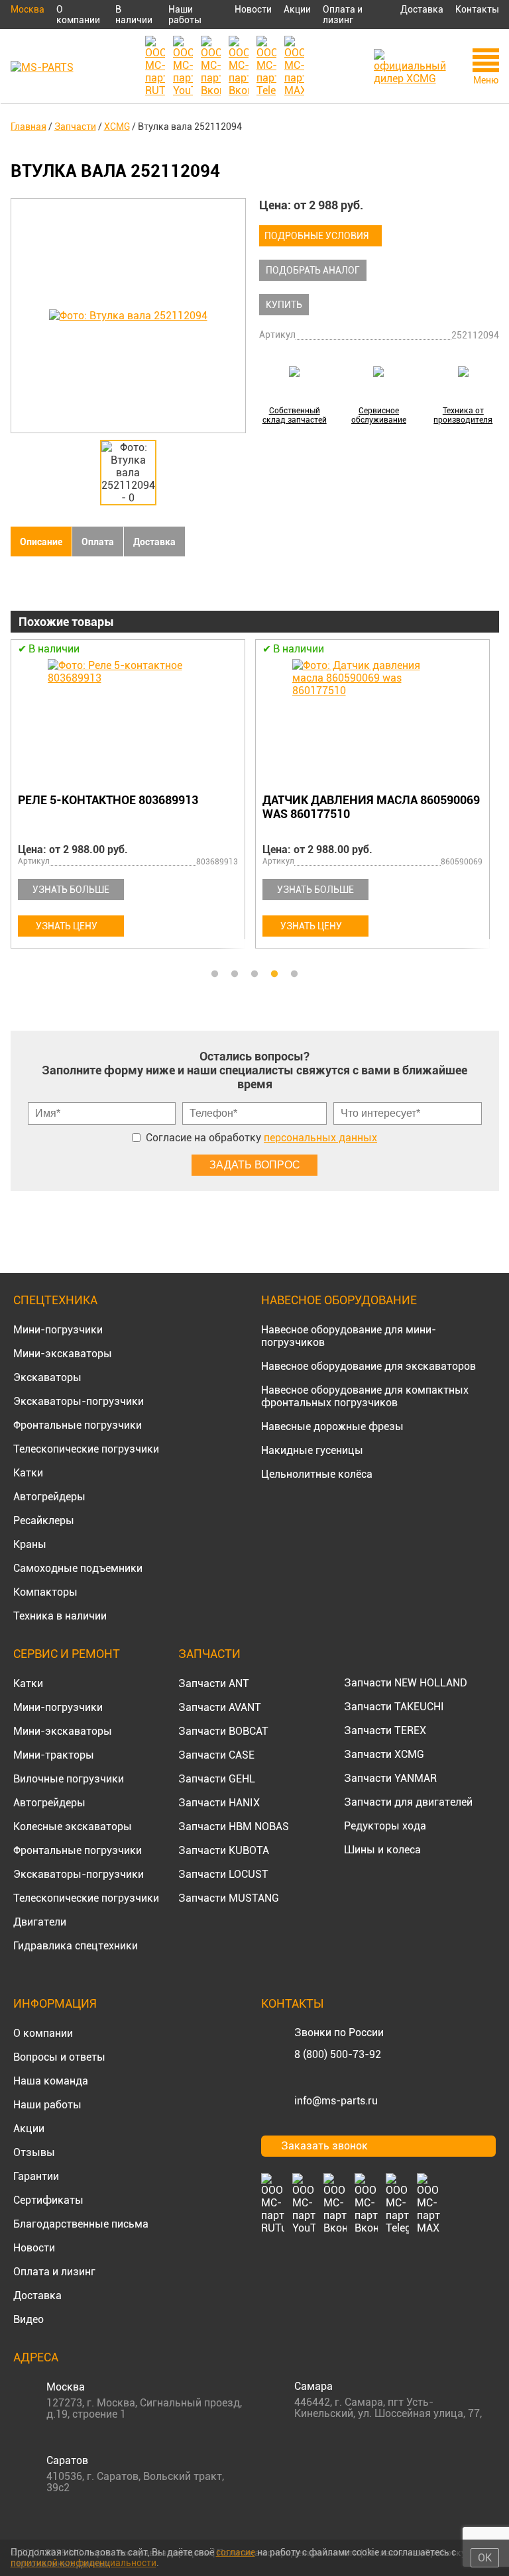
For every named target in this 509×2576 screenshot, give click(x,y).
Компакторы (45, 1592)
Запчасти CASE (216, 1755)
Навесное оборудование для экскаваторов (368, 1366)
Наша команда (51, 2081)
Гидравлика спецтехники (76, 1946)
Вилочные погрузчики (69, 1779)
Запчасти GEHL (217, 1779)
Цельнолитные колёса (317, 1474)
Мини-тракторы (54, 1755)
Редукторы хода (385, 1826)
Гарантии (36, 2176)
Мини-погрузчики (58, 1330)
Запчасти (209, 1654)
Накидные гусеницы (312, 1450)
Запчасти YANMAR (390, 1778)
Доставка (422, 9)
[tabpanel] (352, 796)
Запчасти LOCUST (223, 1874)
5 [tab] (294, 974)
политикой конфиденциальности (84, 2563)
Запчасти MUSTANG (229, 1898)
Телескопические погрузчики (86, 1449)
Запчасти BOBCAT (223, 1731)
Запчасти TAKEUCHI (394, 1707)
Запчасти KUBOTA (224, 1850)
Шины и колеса (382, 1850)
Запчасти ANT (214, 1683)
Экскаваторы (47, 1377)
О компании (78, 15)
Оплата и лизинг (343, 15)
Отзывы (34, 2152)
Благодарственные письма (81, 2224)
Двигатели (40, 1922)
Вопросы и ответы (59, 2057)
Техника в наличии (60, 1616)
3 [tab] (254, 974)
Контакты (477, 9)
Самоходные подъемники (78, 1568)
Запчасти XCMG (384, 1754)
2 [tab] (235, 974)
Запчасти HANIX (219, 1803)
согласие (236, 2552)
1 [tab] (215, 974)
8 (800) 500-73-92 (338, 2054)
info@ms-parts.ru (336, 2101)
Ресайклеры (44, 1520)
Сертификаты (48, 2200)
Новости (253, 9)
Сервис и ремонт (67, 1654)
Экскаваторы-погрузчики (79, 1401)
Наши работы (185, 15)
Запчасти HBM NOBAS (234, 1827)
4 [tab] (274, 974)
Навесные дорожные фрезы (332, 1426)
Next (492, 801)
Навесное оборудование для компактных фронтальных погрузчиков (365, 1396)
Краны (30, 1544)
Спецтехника (55, 1300)
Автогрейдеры (49, 1497)
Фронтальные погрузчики (78, 1425)
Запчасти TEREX (385, 1730)
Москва (28, 9)
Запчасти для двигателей (408, 1802)
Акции (297, 9)
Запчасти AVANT (220, 1707)
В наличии (134, 15)
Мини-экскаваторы (63, 1354)
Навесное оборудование (339, 1300)
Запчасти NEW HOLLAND (406, 1683)
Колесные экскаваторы (73, 1827)
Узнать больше (290, 890)
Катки (28, 1473)
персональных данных (320, 1138)
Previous (17, 801)
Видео (28, 2319)
